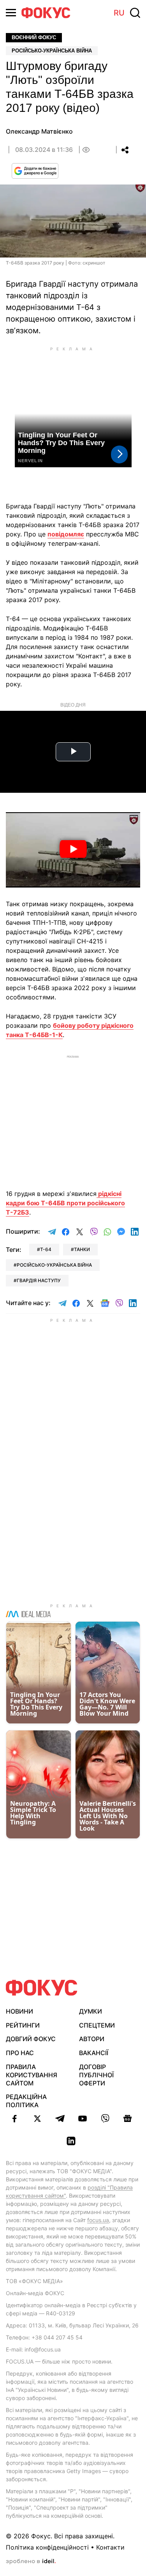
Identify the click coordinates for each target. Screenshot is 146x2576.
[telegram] (60, 2118)
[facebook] (15, 2118)
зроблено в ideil (31, 2562)
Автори (92, 2039)
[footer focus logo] (42, 1988)
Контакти (110, 2547)
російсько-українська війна (54, 1265)
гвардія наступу (39, 1280)
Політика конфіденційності (47, 2547)
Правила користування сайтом (32, 2075)
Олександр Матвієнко (39, 131)
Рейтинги (23, 2025)
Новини (19, 2011)
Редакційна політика (26, 2101)
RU (119, 13)
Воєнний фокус (34, 37)
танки (82, 1249)
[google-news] (128, 2118)
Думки (91, 2011)
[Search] (135, 13)
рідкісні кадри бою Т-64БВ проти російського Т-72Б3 (65, 1203)
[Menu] (11, 13)
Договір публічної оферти (96, 2075)
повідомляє (66, 534)
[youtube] (83, 2118)
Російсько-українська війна (52, 51)
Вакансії (94, 2053)
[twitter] (37, 2118)
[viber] (105, 2118)
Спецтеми (97, 2025)
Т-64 (46, 1249)
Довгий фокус (31, 2039)
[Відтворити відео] (73, 850)
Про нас (20, 2053)
